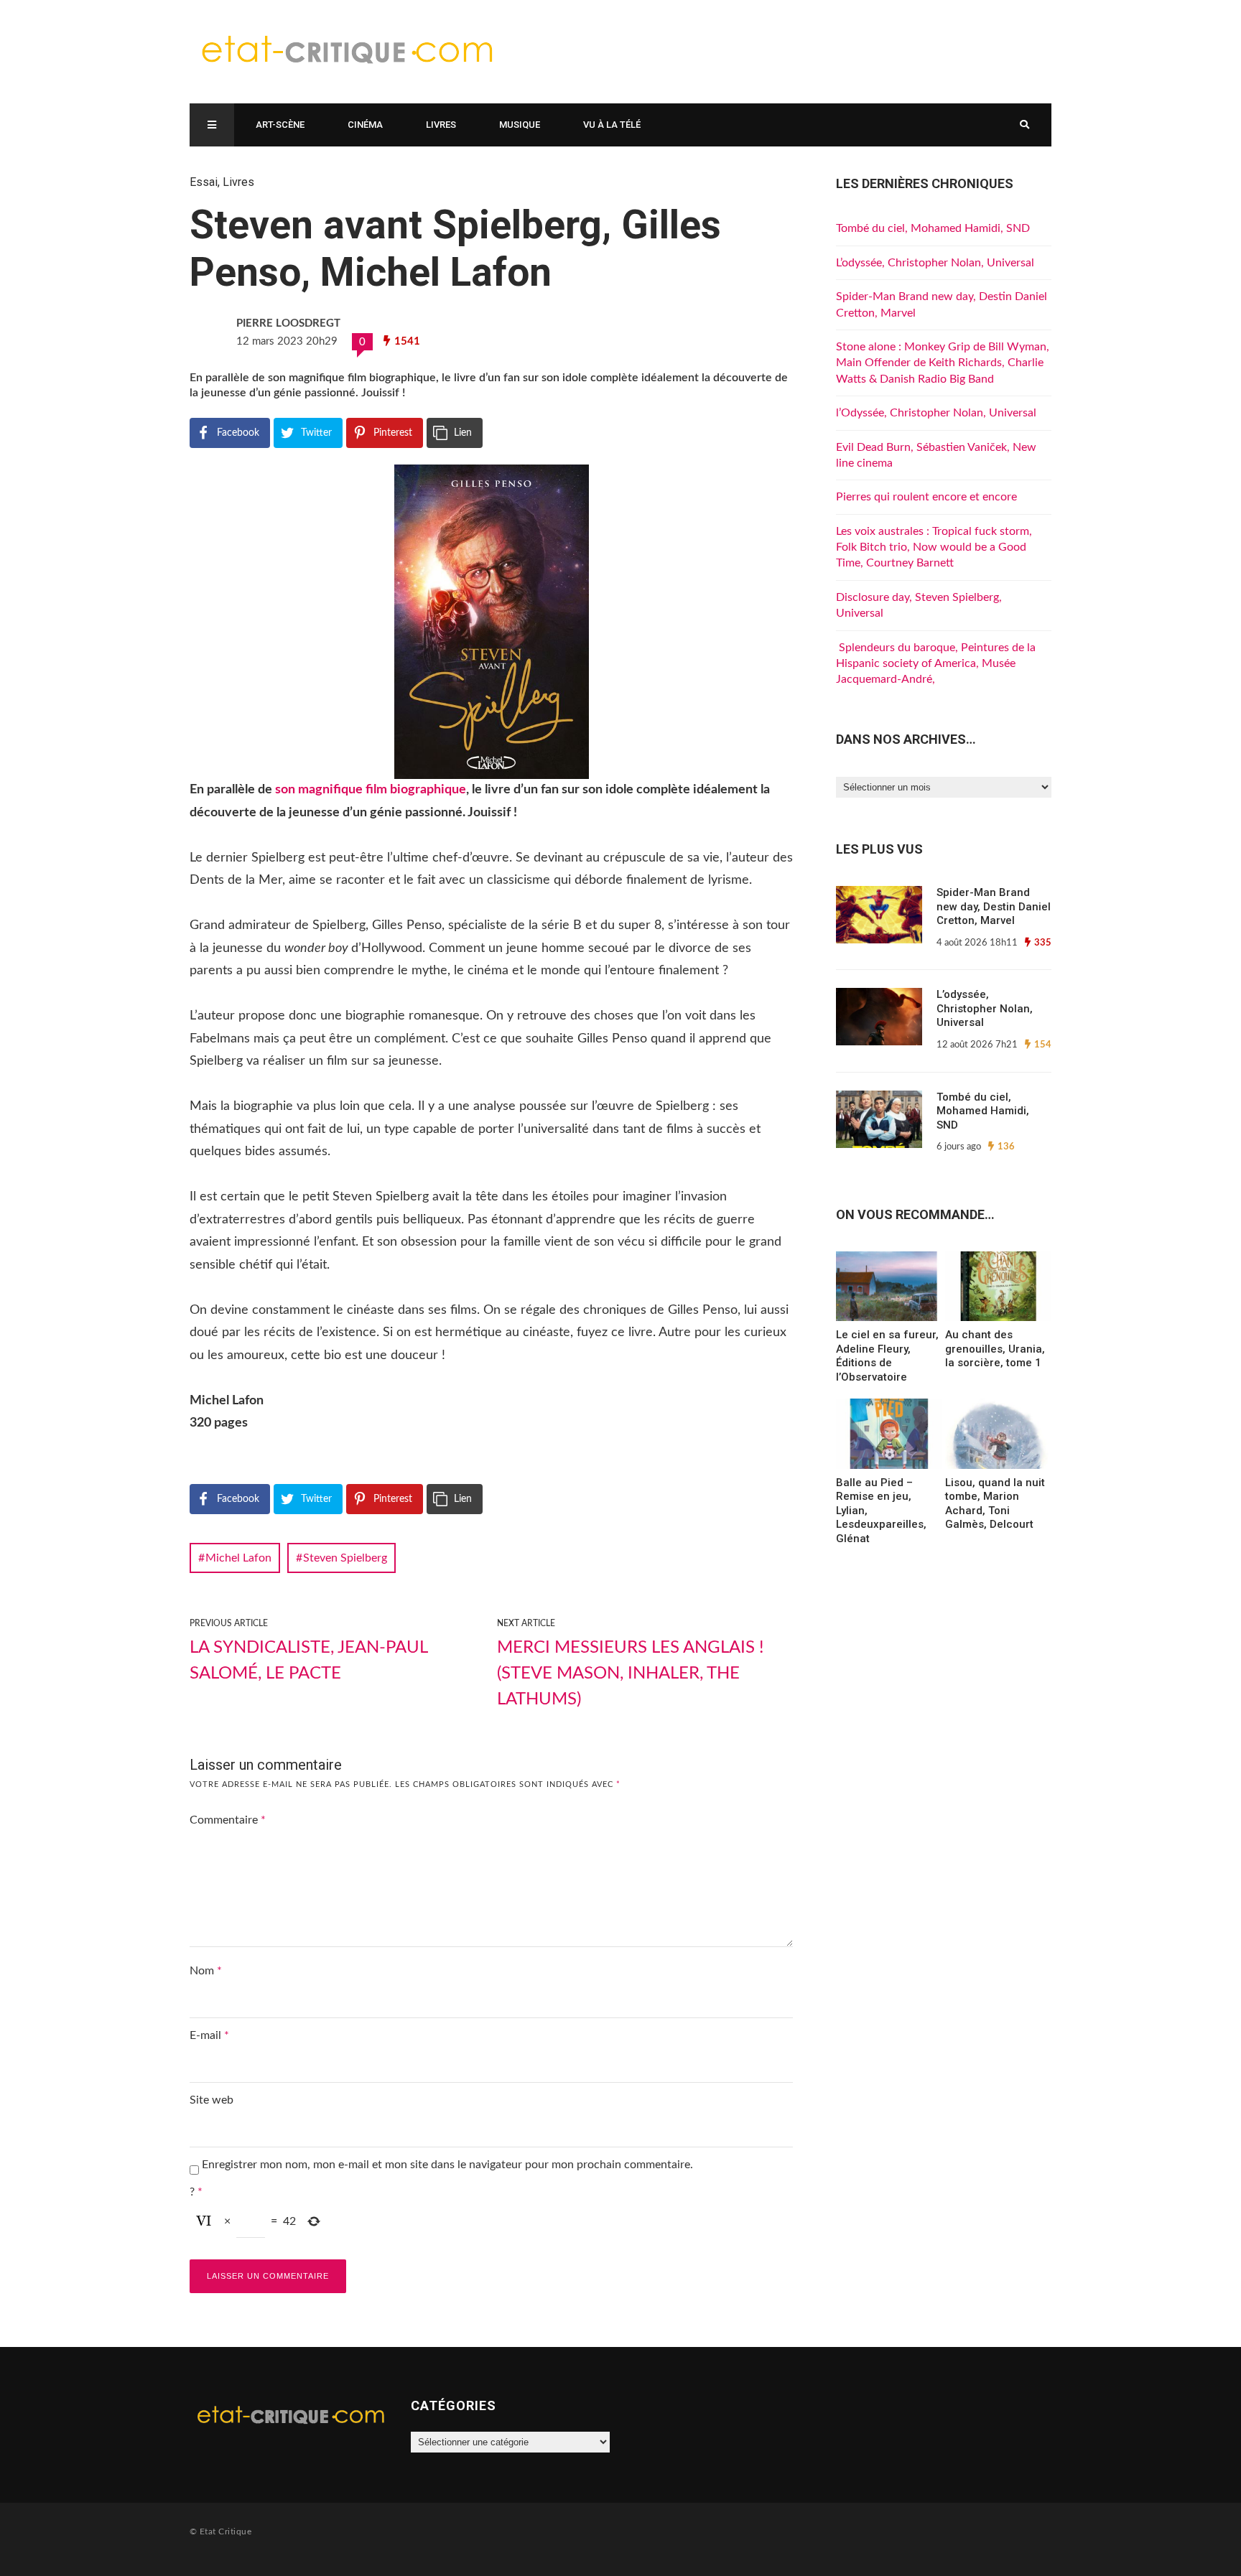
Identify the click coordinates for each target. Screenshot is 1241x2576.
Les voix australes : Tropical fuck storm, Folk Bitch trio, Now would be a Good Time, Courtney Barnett (934, 547)
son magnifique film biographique (371, 790)
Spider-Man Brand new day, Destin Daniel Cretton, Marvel (994, 906)
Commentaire (228, 1820)
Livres (441, 125)
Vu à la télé (612, 125)
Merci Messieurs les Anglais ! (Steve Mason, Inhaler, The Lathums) (630, 1674)
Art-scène (280, 125)
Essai (204, 182)
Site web (212, 2100)
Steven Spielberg (345, 1558)
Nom (206, 1971)
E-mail (209, 2035)
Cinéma (365, 125)
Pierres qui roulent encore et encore (926, 497)
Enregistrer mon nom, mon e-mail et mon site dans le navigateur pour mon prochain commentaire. (447, 2165)
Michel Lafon (238, 1558)
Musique (520, 125)
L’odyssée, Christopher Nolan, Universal (935, 263)
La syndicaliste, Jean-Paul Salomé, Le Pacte (308, 1661)
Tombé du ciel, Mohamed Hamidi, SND (933, 228)
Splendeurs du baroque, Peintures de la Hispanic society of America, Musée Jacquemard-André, (936, 664)
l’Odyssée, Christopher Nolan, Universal (936, 413)
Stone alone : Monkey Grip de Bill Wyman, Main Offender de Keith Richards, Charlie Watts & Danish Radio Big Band (943, 363)
